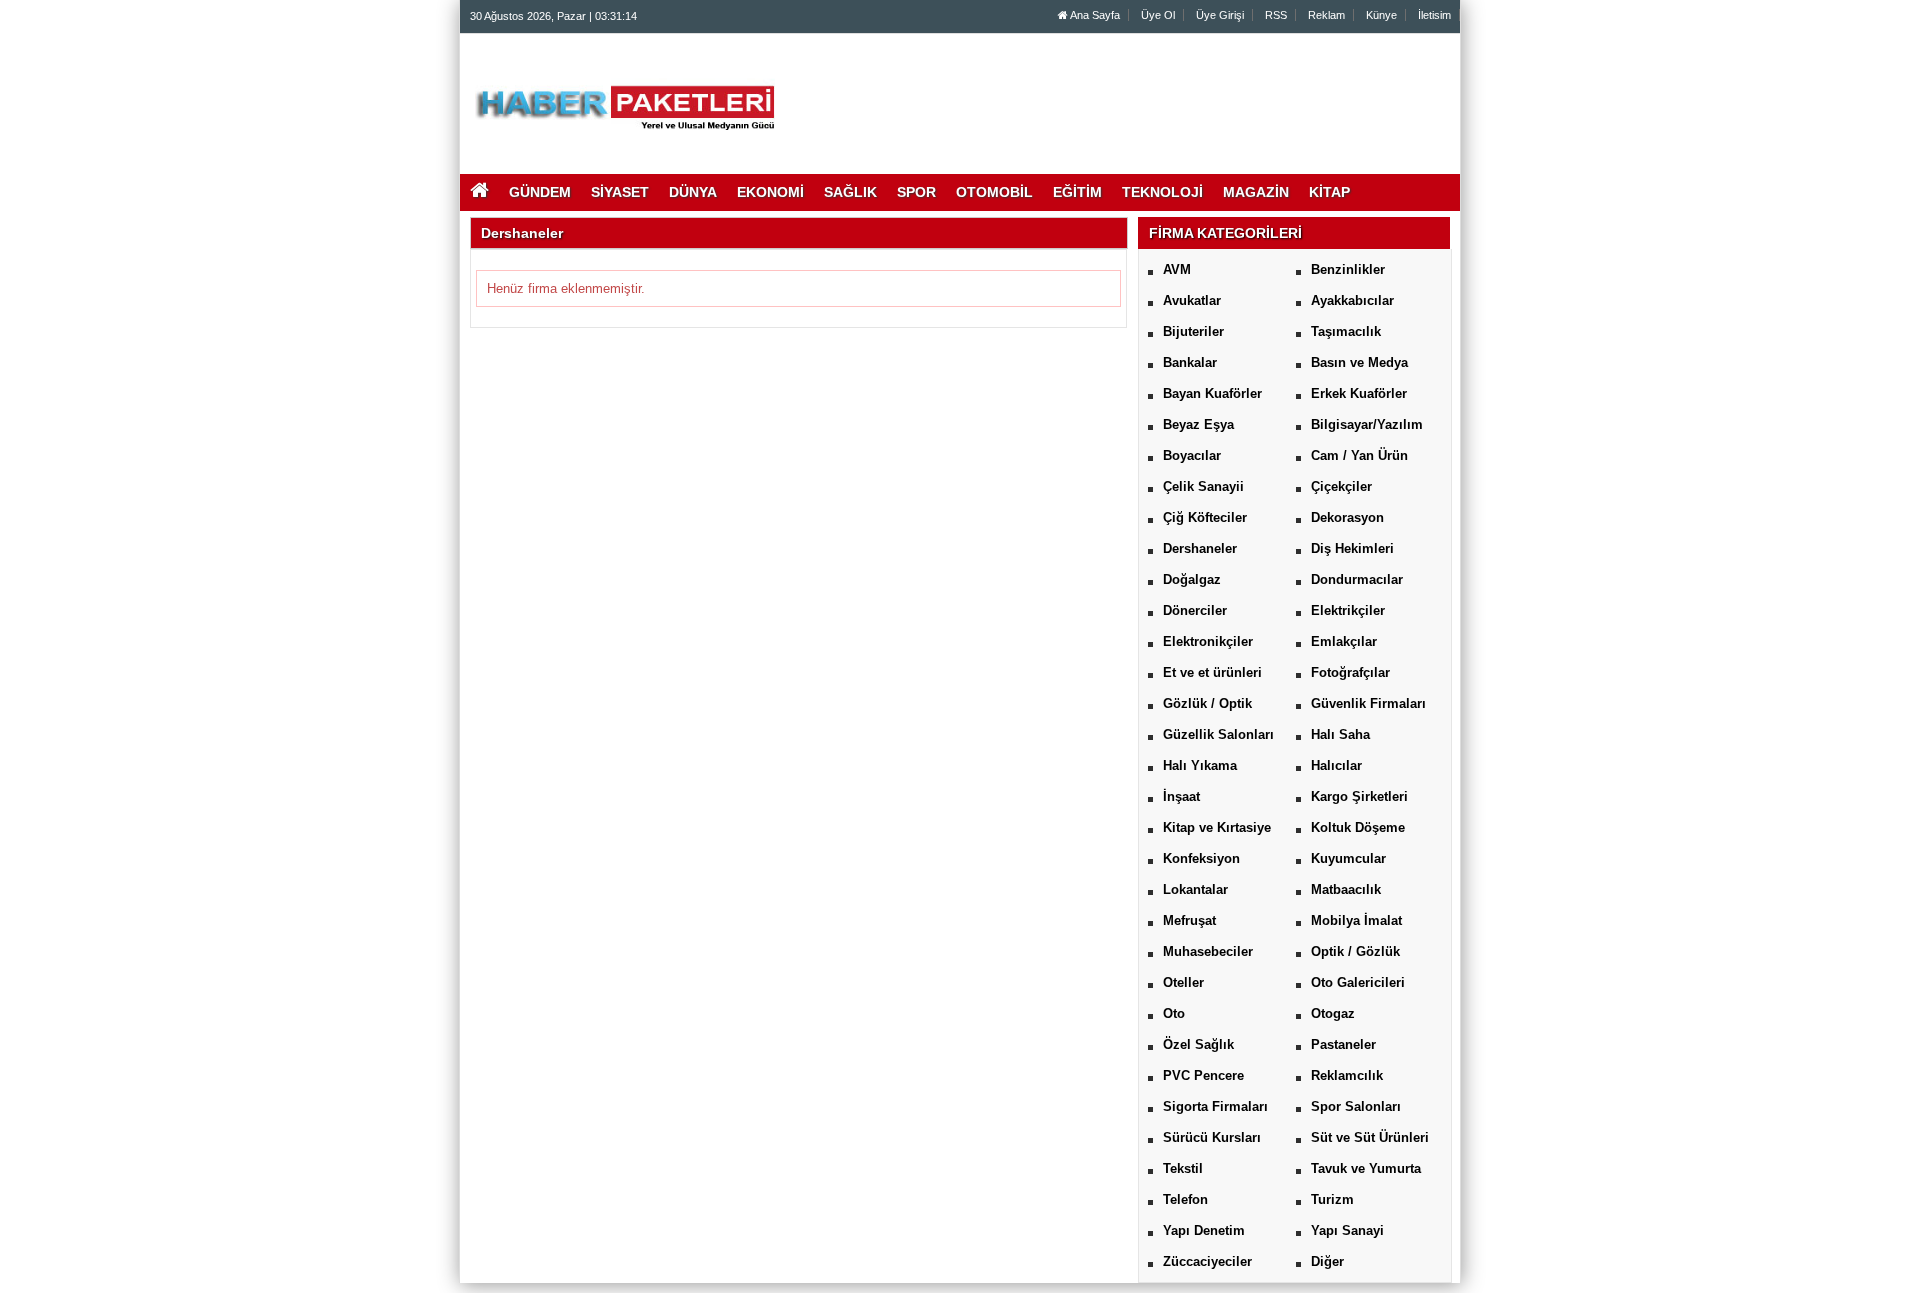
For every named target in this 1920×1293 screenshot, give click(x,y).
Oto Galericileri (1358, 982)
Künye (1381, 15)
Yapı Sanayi (1347, 1230)
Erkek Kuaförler (1359, 393)
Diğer (1327, 1261)
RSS (1276, 15)
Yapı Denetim (1204, 1230)
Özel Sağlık (1198, 1044)
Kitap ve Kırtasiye (1217, 827)
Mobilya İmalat (1356, 920)
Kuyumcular (1348, 858)
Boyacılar (1192, 455)
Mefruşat (1189, 920)
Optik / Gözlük (1355, 951)
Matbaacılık (1346, 889)
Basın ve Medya (1359, 362)
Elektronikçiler (1208, 641)
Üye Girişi (1220, 15)
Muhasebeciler (1208, 951)
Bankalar (1190, 362)
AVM (1177, 269)
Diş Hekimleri (1352, 548)
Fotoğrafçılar (1350, 672)
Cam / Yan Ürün (1359, 455)
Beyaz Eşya (1198, 424)
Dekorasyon (1347, 517)
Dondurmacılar (1357, 579)
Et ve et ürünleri (1212, 672)
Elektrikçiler (1348, 610)
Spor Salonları (1356, 1106)
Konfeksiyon (1201, 858)
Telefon (1185, 1199)
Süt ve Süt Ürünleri (1370, 1137)
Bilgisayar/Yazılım (1367, 424)
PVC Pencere (1203, 1075)
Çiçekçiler (1341, 486)
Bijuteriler (1193, 331)
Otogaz (1333, 1013)
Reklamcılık (1347, 1075)
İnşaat (1181, 796)
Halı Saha (1340, 734)
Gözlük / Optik (1207, 703)
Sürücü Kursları (1212, 1137)
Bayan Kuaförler (1212, 393)
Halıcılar (1336, 765)
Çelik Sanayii (1203, 486)
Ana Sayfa (1094, 15)
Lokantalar (1195, 889)
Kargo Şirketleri (1359, 796)
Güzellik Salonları (1218, 734)
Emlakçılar (1344, 641)
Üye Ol (1158, 15)
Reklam (1326, 15)
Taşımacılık (1346, 331)
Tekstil (1183, 1168)
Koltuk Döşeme (1358, 827)
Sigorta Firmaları (1215, 1106)
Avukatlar (1192, 300)
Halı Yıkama (1200, 765)
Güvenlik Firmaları (1368, 703)
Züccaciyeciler (1207, 1261)
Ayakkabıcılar (1352, 300)
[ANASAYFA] (688, 93)
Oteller (1183, 982)
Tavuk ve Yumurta (1366, 1168)
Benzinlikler (1348, 269)
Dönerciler (1195, 610)
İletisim (1434, 15)
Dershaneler (1200, 548)
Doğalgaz (1192, 579)
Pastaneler (1343, 1044)
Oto (1174, 1013)
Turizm (1332, 1199)
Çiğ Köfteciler (1205, 517)
